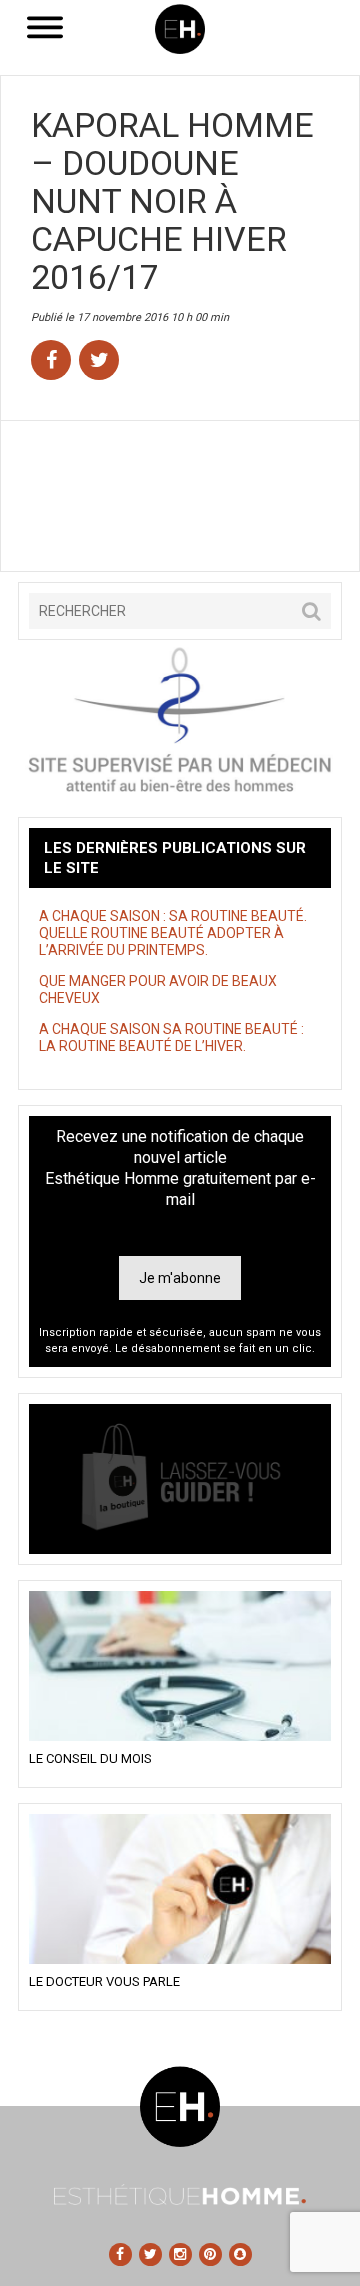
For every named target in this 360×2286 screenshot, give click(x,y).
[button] (311, 611)
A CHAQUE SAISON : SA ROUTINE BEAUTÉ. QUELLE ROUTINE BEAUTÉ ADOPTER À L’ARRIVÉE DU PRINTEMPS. (173, 933)
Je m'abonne (180, 1278)
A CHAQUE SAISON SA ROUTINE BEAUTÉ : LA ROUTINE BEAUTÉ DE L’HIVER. (173, 1037)
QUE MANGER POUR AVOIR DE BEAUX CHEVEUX (158, 989)
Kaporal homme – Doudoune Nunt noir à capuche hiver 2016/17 (172, 201)
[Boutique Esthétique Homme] (180, 1479)
